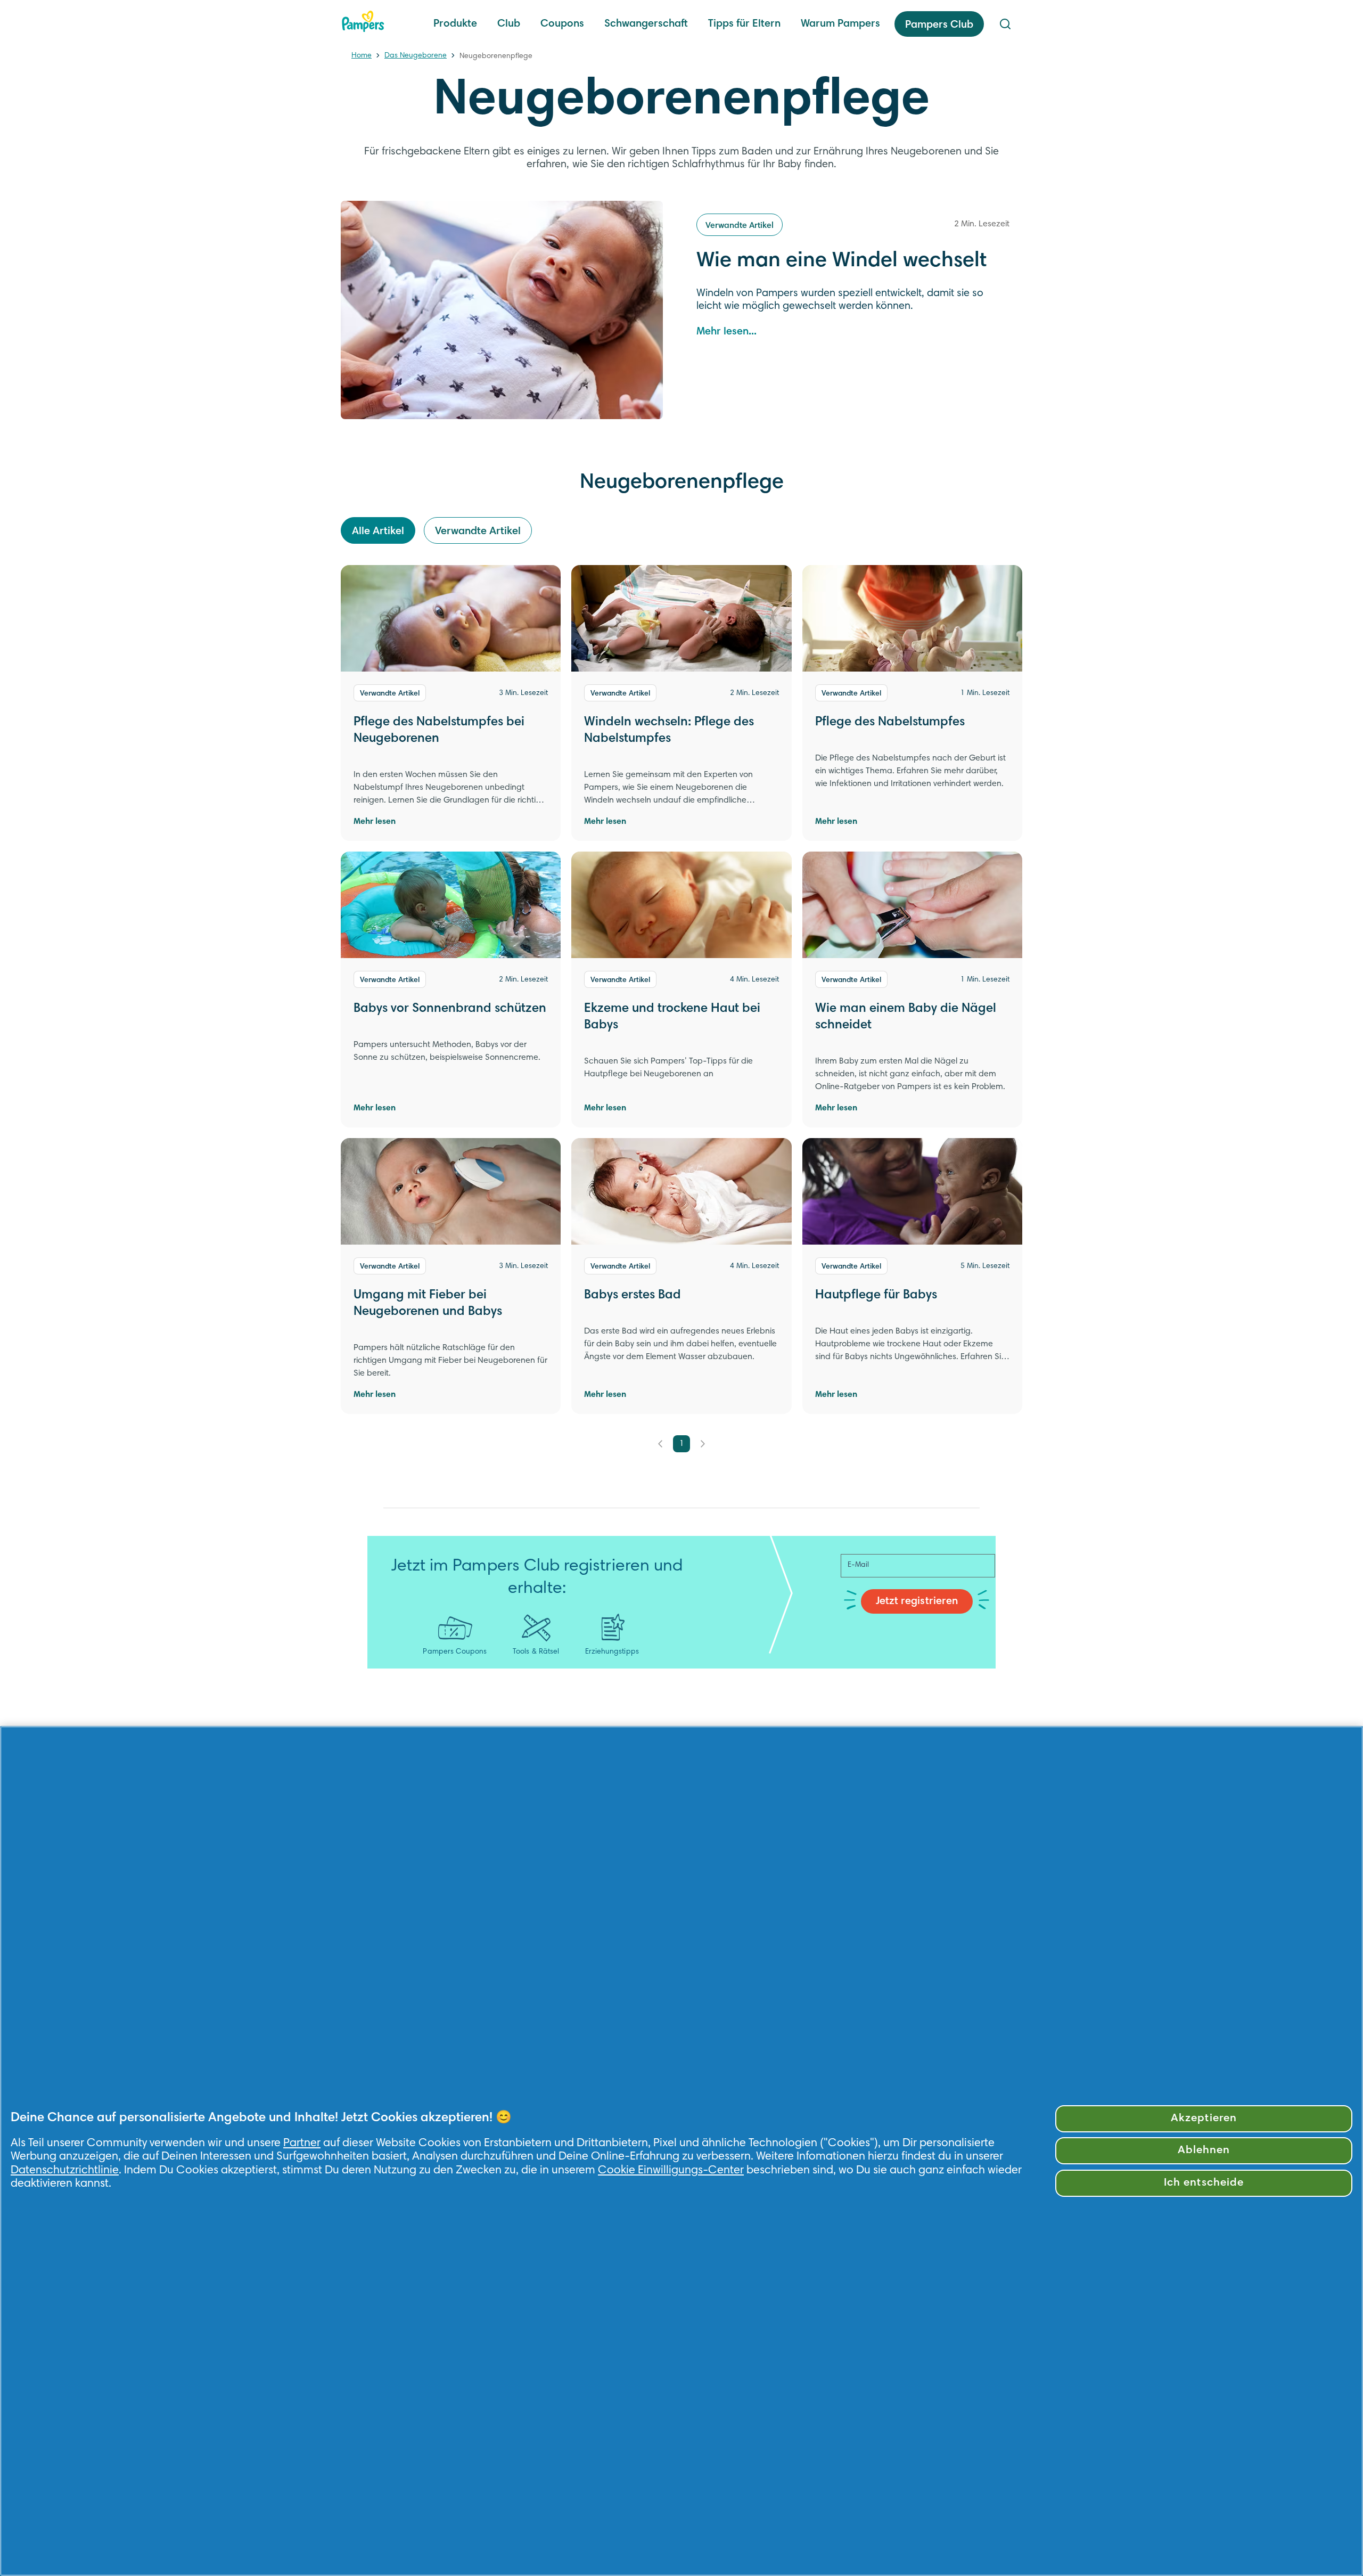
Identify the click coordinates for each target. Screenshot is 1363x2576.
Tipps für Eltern (744, 24)
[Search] (1005, 24)
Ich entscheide (1204, 2183)
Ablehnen (1204, 2151)
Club (509, 24)
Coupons (562, 24)
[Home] (363, 21)
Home (362, 56)
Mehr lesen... (726, 332)
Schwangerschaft (646, 24)
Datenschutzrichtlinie (65, 2171)
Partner (302, 2144)
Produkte (455, 24)
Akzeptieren (1204, 2119)
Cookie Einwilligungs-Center (671, 2171)
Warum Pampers (840, 24)
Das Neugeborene (416, 56)
